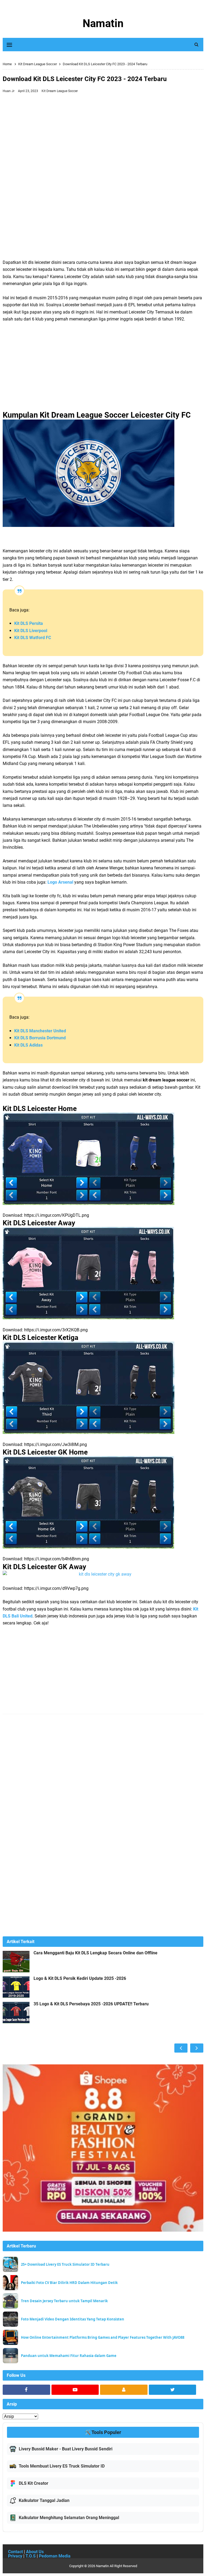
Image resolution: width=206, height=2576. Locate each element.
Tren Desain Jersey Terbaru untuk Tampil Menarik (64, 2301)
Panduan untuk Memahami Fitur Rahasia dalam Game (69, 2356)
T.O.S (31, 2556)
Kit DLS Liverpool (31, 631)
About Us (35, 2552)
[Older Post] (197, 2048)
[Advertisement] (103, 136)
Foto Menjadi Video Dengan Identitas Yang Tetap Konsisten (73, 2319)
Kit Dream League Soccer (60, 91)
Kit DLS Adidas (28, 1045)
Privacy (15, 2556)
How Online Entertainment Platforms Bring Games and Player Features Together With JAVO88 (103, 2338)
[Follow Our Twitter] (173, 2390)
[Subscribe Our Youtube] (75, 2390)
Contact (15, 2552)
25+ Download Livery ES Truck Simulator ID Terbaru (65, 2265)
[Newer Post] (181, 2048)
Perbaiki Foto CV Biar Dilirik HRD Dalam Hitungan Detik (69, 2283)
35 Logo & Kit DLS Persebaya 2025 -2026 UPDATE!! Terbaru (91, 2004)
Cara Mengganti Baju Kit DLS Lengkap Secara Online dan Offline (95, 1953)
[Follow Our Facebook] (26, 2390)
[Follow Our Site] (124, 2390)
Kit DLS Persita (29, 623)
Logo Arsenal (60, 882)
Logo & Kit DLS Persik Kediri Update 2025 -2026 (80, 1979)
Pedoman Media (55, 2556)
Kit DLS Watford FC (33, 638)
